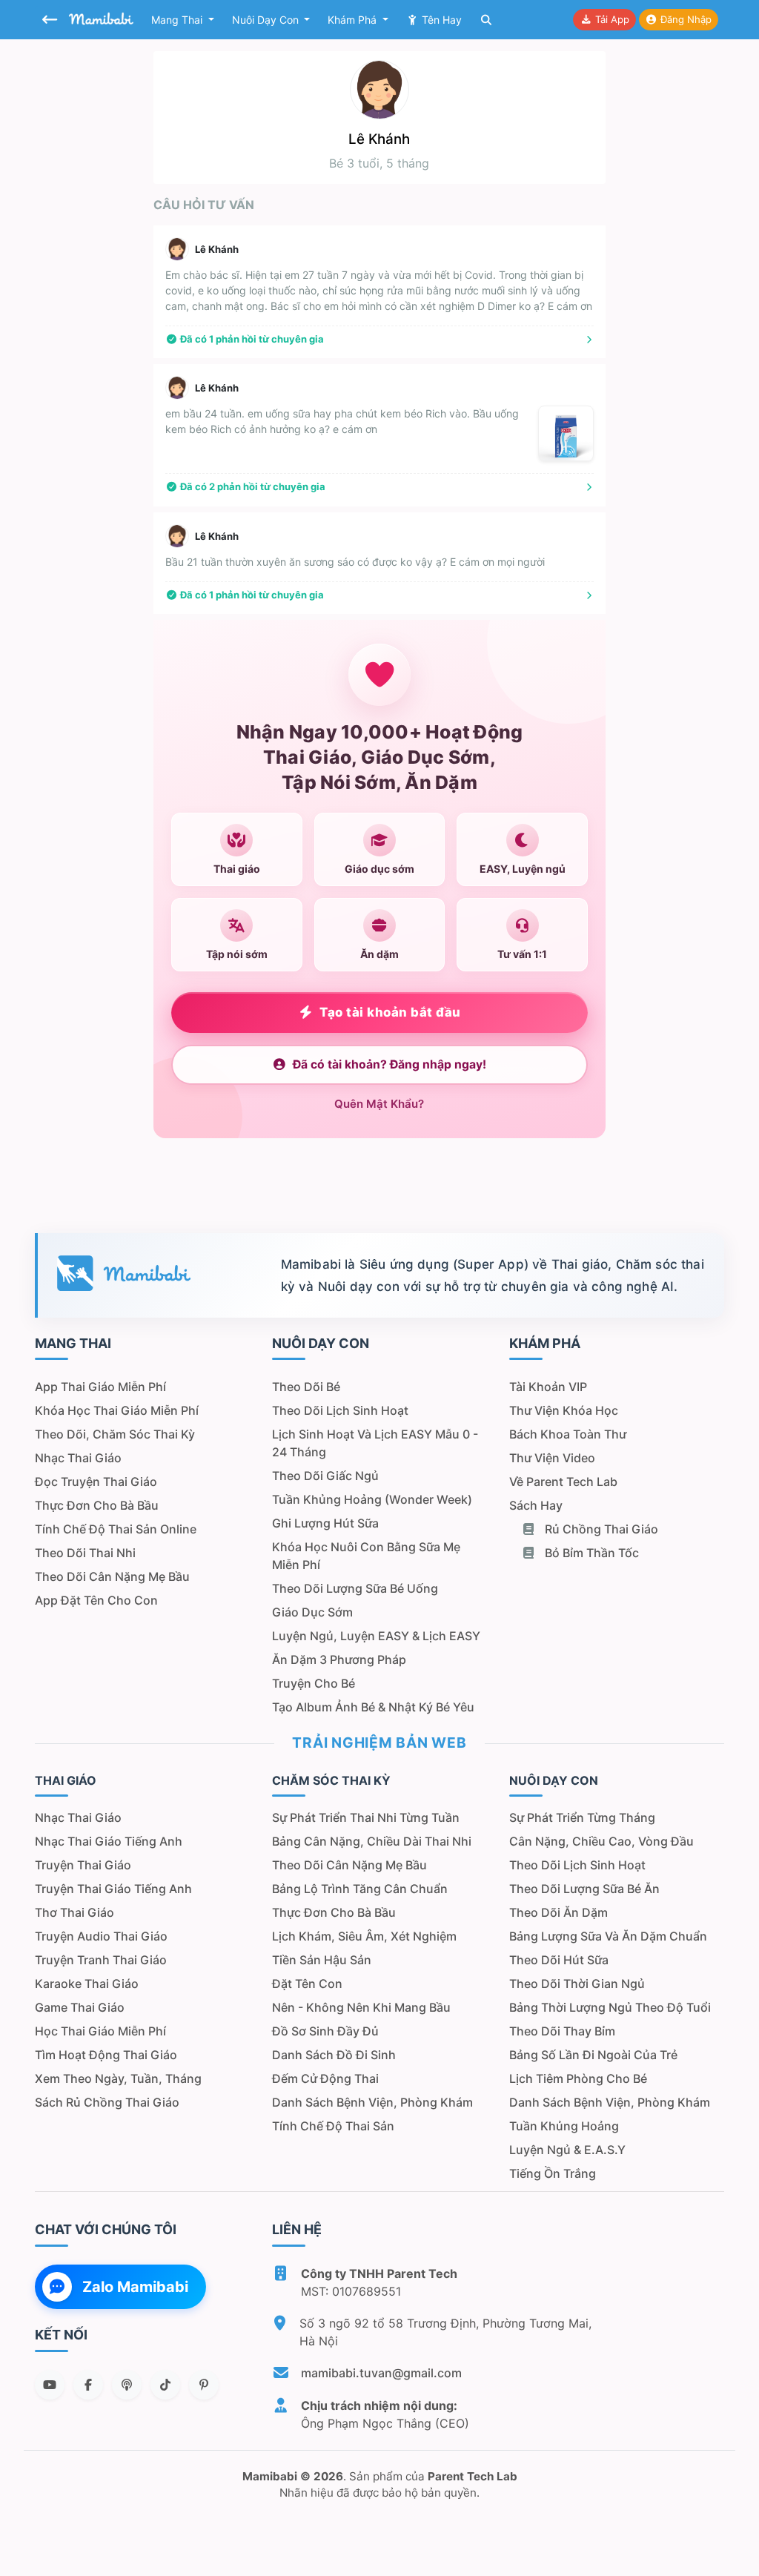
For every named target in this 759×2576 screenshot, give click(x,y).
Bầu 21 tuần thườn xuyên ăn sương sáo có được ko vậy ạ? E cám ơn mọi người (355, 562)
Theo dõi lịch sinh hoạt (340, 1410)
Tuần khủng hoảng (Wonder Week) (372, 1499)
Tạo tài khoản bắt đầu (390, 1012)
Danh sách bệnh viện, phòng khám (372, 2102)
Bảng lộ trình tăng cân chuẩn (360, 1889)
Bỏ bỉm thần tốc (590, 1553)
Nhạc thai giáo (78, 1458)
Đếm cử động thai (325, 2078)
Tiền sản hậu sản (322, 1960)
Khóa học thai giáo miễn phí (117, 1410)
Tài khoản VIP (548, 1387)
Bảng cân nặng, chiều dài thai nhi (372, 1841)
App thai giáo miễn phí (100, 1387)
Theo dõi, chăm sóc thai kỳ (115, 1434)
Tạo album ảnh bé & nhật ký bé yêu (373, 1707)
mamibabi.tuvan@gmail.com (381, 2373)
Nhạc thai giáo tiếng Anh (109, 1841)
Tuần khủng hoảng (564, 2126)
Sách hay (536, 1505)
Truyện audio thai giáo (101, 1936)
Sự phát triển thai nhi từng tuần (366, 1817)
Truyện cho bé (314, 1683)
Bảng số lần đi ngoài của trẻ (593, 2055)
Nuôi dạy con (267, 20)
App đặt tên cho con (96, 1600)
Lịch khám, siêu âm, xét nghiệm (364, 1936)
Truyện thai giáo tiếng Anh (113, 1889)
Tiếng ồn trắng (553, 2173)
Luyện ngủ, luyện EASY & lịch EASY (376, 1636)
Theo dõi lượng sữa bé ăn (584, 1889)
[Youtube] (50, 2385)
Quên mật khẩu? (379, 1104)
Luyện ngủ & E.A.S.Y (567, 2150)
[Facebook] (88, 2385)
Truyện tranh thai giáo (101, 1960)
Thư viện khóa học (564, 1410)
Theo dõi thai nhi (85, 1553)
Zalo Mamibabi (135, 2287)
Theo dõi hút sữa (559, 1960)
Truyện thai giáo (83, 1865)
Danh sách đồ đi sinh (334, 2055)
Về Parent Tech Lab (563, 1482)
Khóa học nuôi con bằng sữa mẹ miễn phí (366, 1556)
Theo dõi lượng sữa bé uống (355, 1588)
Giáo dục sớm (312, 1612)
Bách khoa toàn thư (568, 1434)
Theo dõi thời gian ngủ (577, 1984)
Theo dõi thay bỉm (562, 2031)
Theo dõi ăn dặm (559, 1912)
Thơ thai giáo (74, 1912)
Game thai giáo (80, 2007)
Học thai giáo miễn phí (100, 2031)
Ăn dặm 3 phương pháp (339, 1659)
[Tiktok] (165, 2385)
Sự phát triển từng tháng (582, 1817)
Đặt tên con (307, 1984)
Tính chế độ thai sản (333, 2126)
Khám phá (354, 20)
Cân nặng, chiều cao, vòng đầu (601, 1841)
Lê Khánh (217, 249)
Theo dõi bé (306, 1387)
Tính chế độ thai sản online (116, 1529)
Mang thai (178, 20)
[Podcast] (127, 2385)
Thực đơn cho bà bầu (97, 1505)
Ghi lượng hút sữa (325, 1523)
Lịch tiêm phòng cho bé (578, 2078)
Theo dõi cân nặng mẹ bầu (112, 1576)
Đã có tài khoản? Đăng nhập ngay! (390, 1064)
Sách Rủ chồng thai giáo (107, 2102)
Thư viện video (552, 1458)
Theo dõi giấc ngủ (325, 1476)
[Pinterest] (204, 2385)
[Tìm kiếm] (486, 20)
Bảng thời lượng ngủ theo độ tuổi (610, 2007)
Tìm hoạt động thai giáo (106, 2055)
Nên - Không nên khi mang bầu (361, 2007)
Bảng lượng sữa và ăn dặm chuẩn (608, 1936)
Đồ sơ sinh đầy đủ (325, 2031)
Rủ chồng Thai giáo (600, 1529)
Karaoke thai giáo (87, 1984)
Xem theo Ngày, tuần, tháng (118, 2078)
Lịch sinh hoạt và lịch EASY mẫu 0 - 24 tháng (375, 1443)
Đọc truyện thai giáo (96, 1482)
